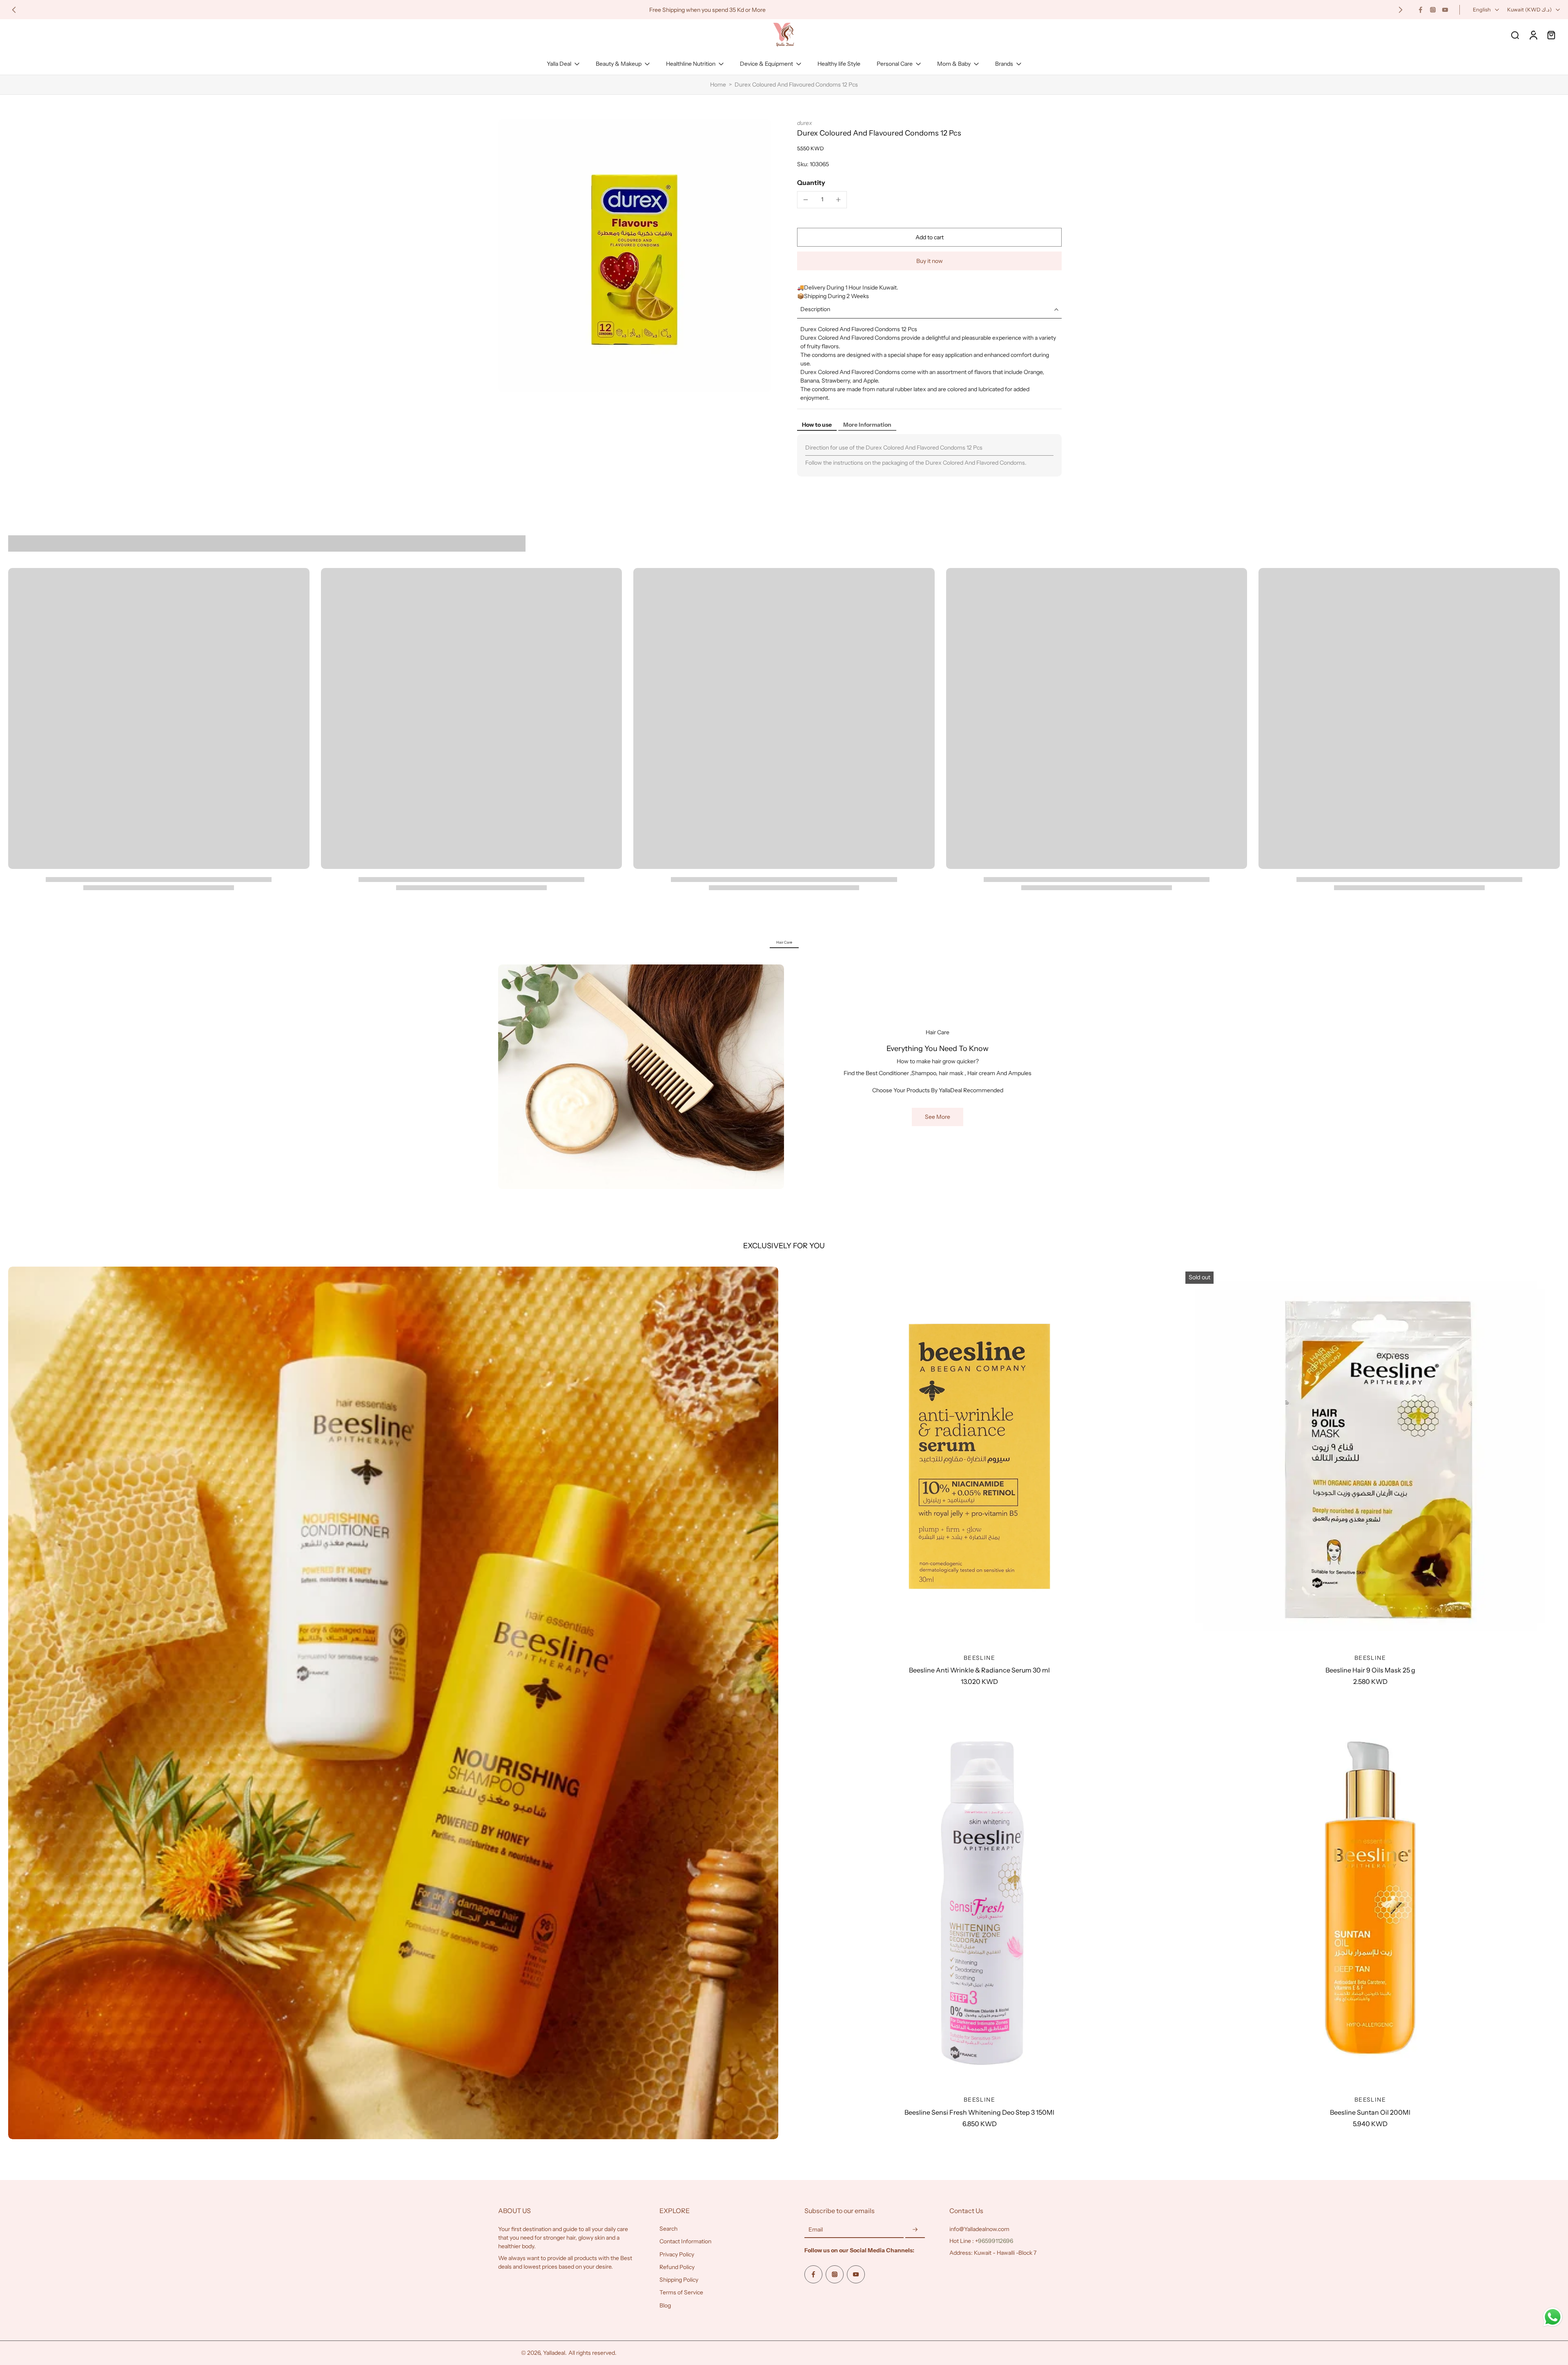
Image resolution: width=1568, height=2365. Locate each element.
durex (805, 123)
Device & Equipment (766, 64)
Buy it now (930, 261)
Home (718, 85)
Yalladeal (554, 2353)
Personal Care (895, 64)
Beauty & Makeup (619, 64)
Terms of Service (681, 2292)
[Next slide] (1401, 10)
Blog (665, 2305)
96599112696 (996, 2241)
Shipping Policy (679, 2280)
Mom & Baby (954, 64)
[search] (1515, 35)
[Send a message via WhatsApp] (1553, 2317)
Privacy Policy (677, 2254)
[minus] (806, 200)
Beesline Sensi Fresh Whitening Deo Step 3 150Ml (979, 2112)
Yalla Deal (559, 64)
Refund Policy (677, 2267)
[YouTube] (1445, 10)
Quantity (811, 183)
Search (668, 2229)
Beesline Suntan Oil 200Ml (1370, 2112)
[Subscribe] (915, 2230)
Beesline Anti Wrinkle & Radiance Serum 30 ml (979, 1670)
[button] (929, 237)
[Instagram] (1433, 10)
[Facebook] (1421, 10)
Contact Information (685, 2241)
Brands (1004, 64)
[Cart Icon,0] (1551, 35)
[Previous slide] (14, 10)
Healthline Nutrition (691, 64)
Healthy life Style (839, 64)
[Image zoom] (635, 256)
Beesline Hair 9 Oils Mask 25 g (1370, 1670)
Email (816, 2229)
